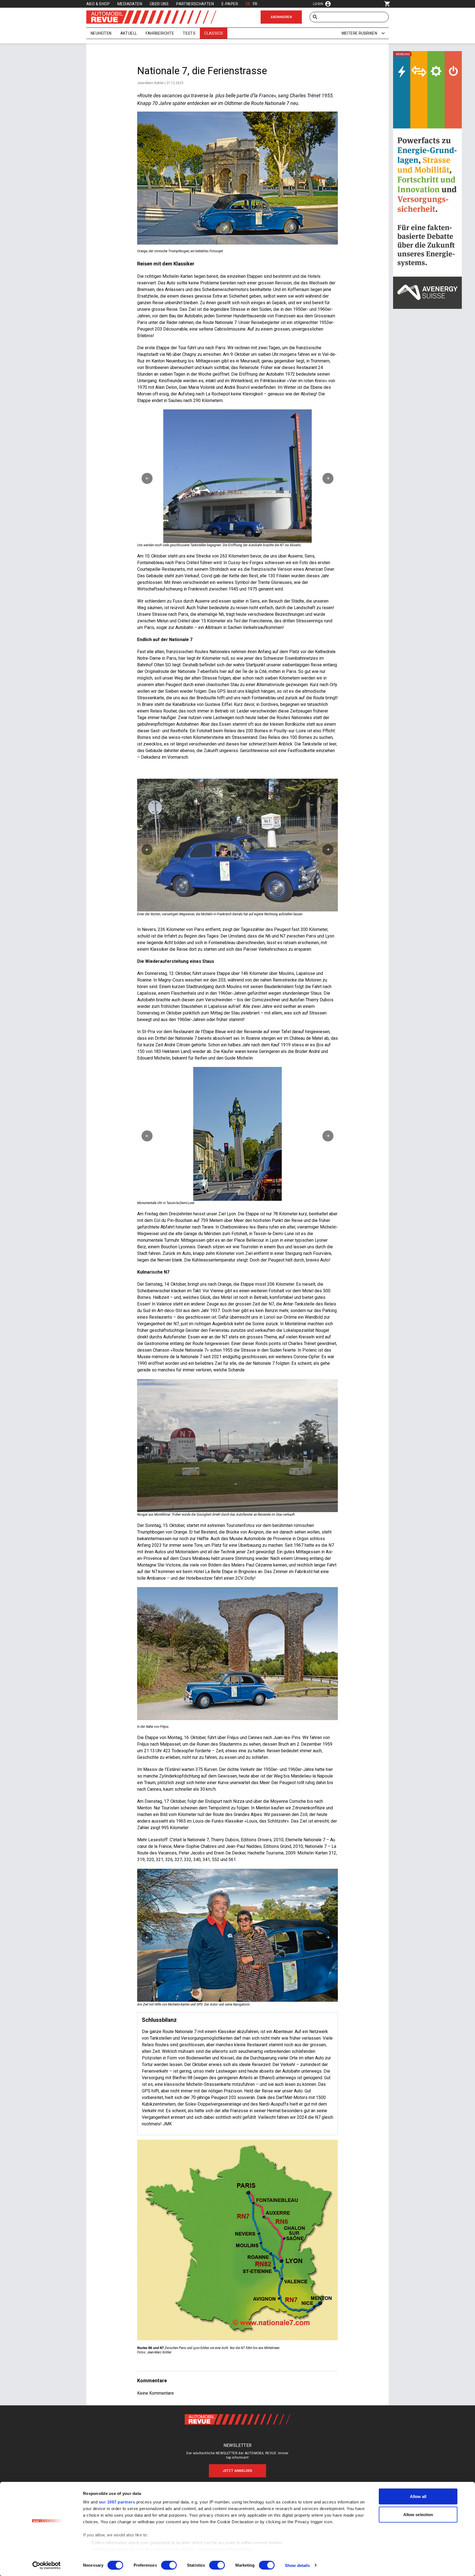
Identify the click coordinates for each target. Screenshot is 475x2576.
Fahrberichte (160, 33)
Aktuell (129, 33)
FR (255, 4)
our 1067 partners (117, 2502)
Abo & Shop (98, 4)
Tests (189, 33)
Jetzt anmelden (237, 2471)
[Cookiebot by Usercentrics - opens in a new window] (47, 2565)
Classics (214, 33)
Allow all (418, 2496)
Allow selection (418, 2514)
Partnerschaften (195, 4)
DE (248, 4)
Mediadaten (130, 4)
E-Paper (230, 4)
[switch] (169, 2565)
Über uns (159, 4)
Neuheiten (101, 33)
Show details (297, 2565)
